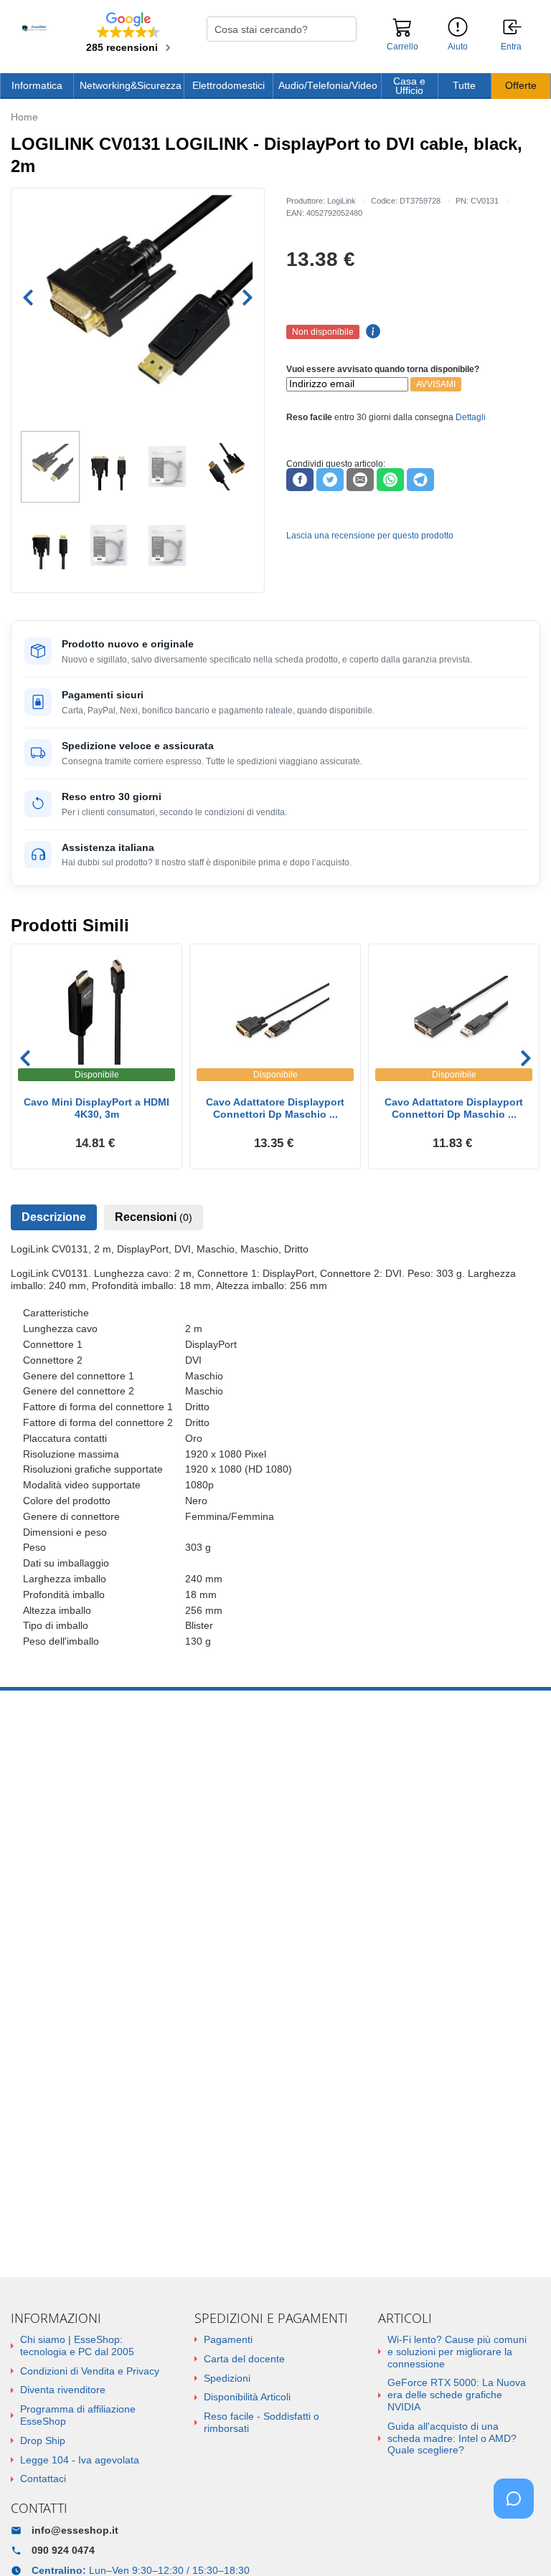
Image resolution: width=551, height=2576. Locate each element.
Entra (511, 47)
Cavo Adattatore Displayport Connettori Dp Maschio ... (275, 1108)
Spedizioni (227, 2378)
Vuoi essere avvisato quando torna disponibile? (383, 369)
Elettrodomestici (229, 86)
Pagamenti (228, 2339)
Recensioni (154, 1217)
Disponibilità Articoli (247, 2397)
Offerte (521, 86)
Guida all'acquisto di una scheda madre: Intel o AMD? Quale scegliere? (452, 2438)
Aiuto (458, 47)
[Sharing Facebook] (300, 480)
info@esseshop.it (75, 2530)
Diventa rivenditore (63, 2390)
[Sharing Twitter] (330, 480)
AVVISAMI (436, 384)
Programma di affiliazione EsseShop (78, 2415)
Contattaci (43, 2478)
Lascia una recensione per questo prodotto (370, 536)
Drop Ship (43, 2440)
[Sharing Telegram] (420, 480)
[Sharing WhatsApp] (390, 480)
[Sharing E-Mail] (360, 480)
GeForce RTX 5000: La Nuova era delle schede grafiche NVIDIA (457, 2395)
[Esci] (513, 28)
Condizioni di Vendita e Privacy (90, 2371)
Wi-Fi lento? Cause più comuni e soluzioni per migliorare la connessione (457, 2352)
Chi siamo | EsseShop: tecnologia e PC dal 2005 (77, 2346)
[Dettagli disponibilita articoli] (371, 332)
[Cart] (402, 34)
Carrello (402, 47)
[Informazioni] (458, 28)
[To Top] (518, 2543)
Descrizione (54, 1217)
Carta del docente (244, 2359)
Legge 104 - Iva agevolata (80, 2460)
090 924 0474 (63, 2550)
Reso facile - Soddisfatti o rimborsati (262, 2422)
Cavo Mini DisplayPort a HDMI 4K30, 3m (96, 1108)
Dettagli (471, 417)
